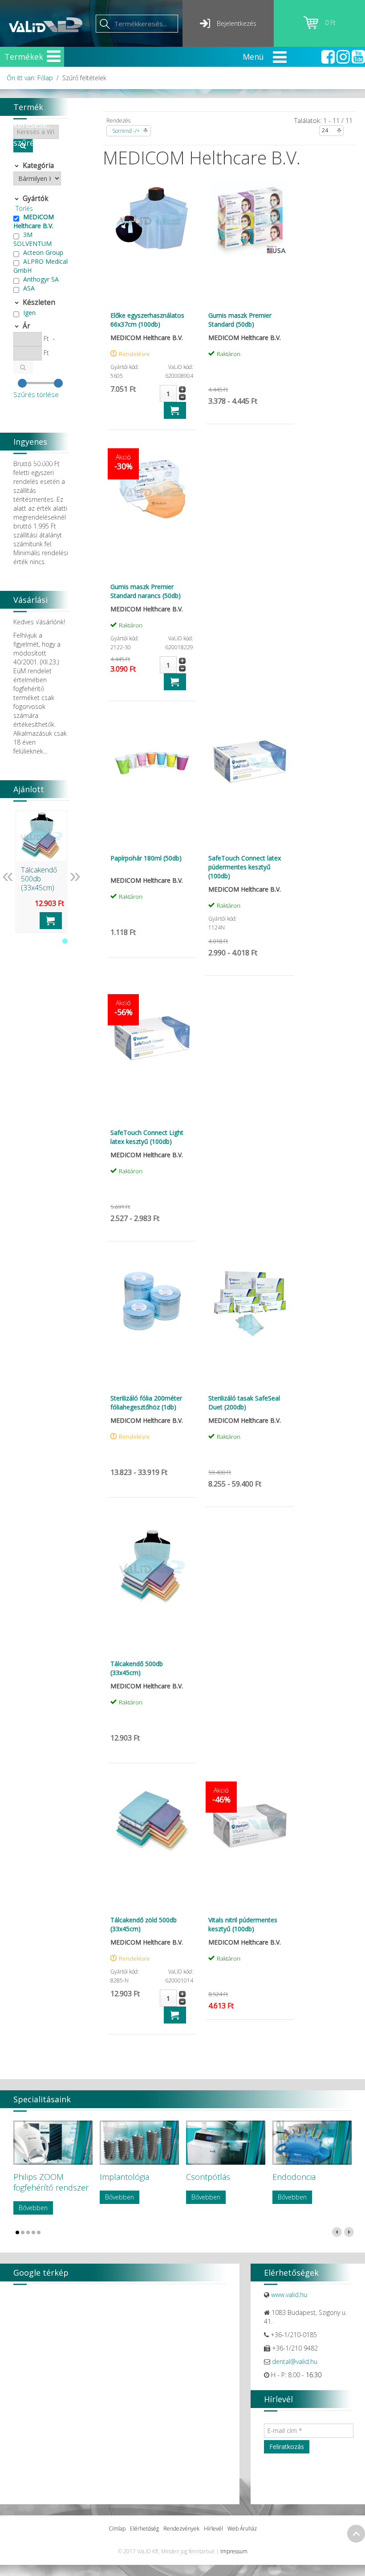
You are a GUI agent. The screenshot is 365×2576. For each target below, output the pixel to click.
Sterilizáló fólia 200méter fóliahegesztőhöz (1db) (146, 1403)
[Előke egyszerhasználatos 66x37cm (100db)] (152, 218)
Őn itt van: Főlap (30, 78)
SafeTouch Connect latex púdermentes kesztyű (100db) (245, 867)
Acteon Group (43, 252)
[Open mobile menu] (54, 56)
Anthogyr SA (41, 279)
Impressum (234, 2551)
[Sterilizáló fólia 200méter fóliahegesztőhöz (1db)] (152, 1301)
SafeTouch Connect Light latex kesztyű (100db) (147, 1137)
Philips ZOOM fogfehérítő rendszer (51, 2182)
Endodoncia (294, 2177)
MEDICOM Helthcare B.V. (34, 221)
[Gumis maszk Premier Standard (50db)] (250, 218)
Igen (29, 313)
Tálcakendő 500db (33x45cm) (137, 1668)
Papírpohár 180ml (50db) (146, 858)
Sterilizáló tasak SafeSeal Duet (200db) (244, 1403)
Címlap (117, 2529)
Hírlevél (213, 2529)
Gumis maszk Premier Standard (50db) (240, 320)
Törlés (24, 208)
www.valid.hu (289, 2295)
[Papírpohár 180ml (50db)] (152, 761)
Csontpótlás (208, 2177)
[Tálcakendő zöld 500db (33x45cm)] (152, 1823)
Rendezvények (181, 2529)
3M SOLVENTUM (32, 239)
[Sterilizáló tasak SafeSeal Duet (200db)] (250, 1301)
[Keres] (23, 367)
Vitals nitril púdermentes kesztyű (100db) (243, 1924)
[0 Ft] (314, 27)
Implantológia (124, 2177)
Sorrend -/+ (126, 131)
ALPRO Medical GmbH (41, 266)
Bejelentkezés (237, 23)
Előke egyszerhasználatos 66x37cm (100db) (147, 320)
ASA (29, 288)
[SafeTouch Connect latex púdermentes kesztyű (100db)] (250, 761)
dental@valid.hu (295, 2361)
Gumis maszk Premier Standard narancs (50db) (146, 591)
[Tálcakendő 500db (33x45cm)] (152, 1567)
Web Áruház (242, 2529)
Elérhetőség (144, 2529)
